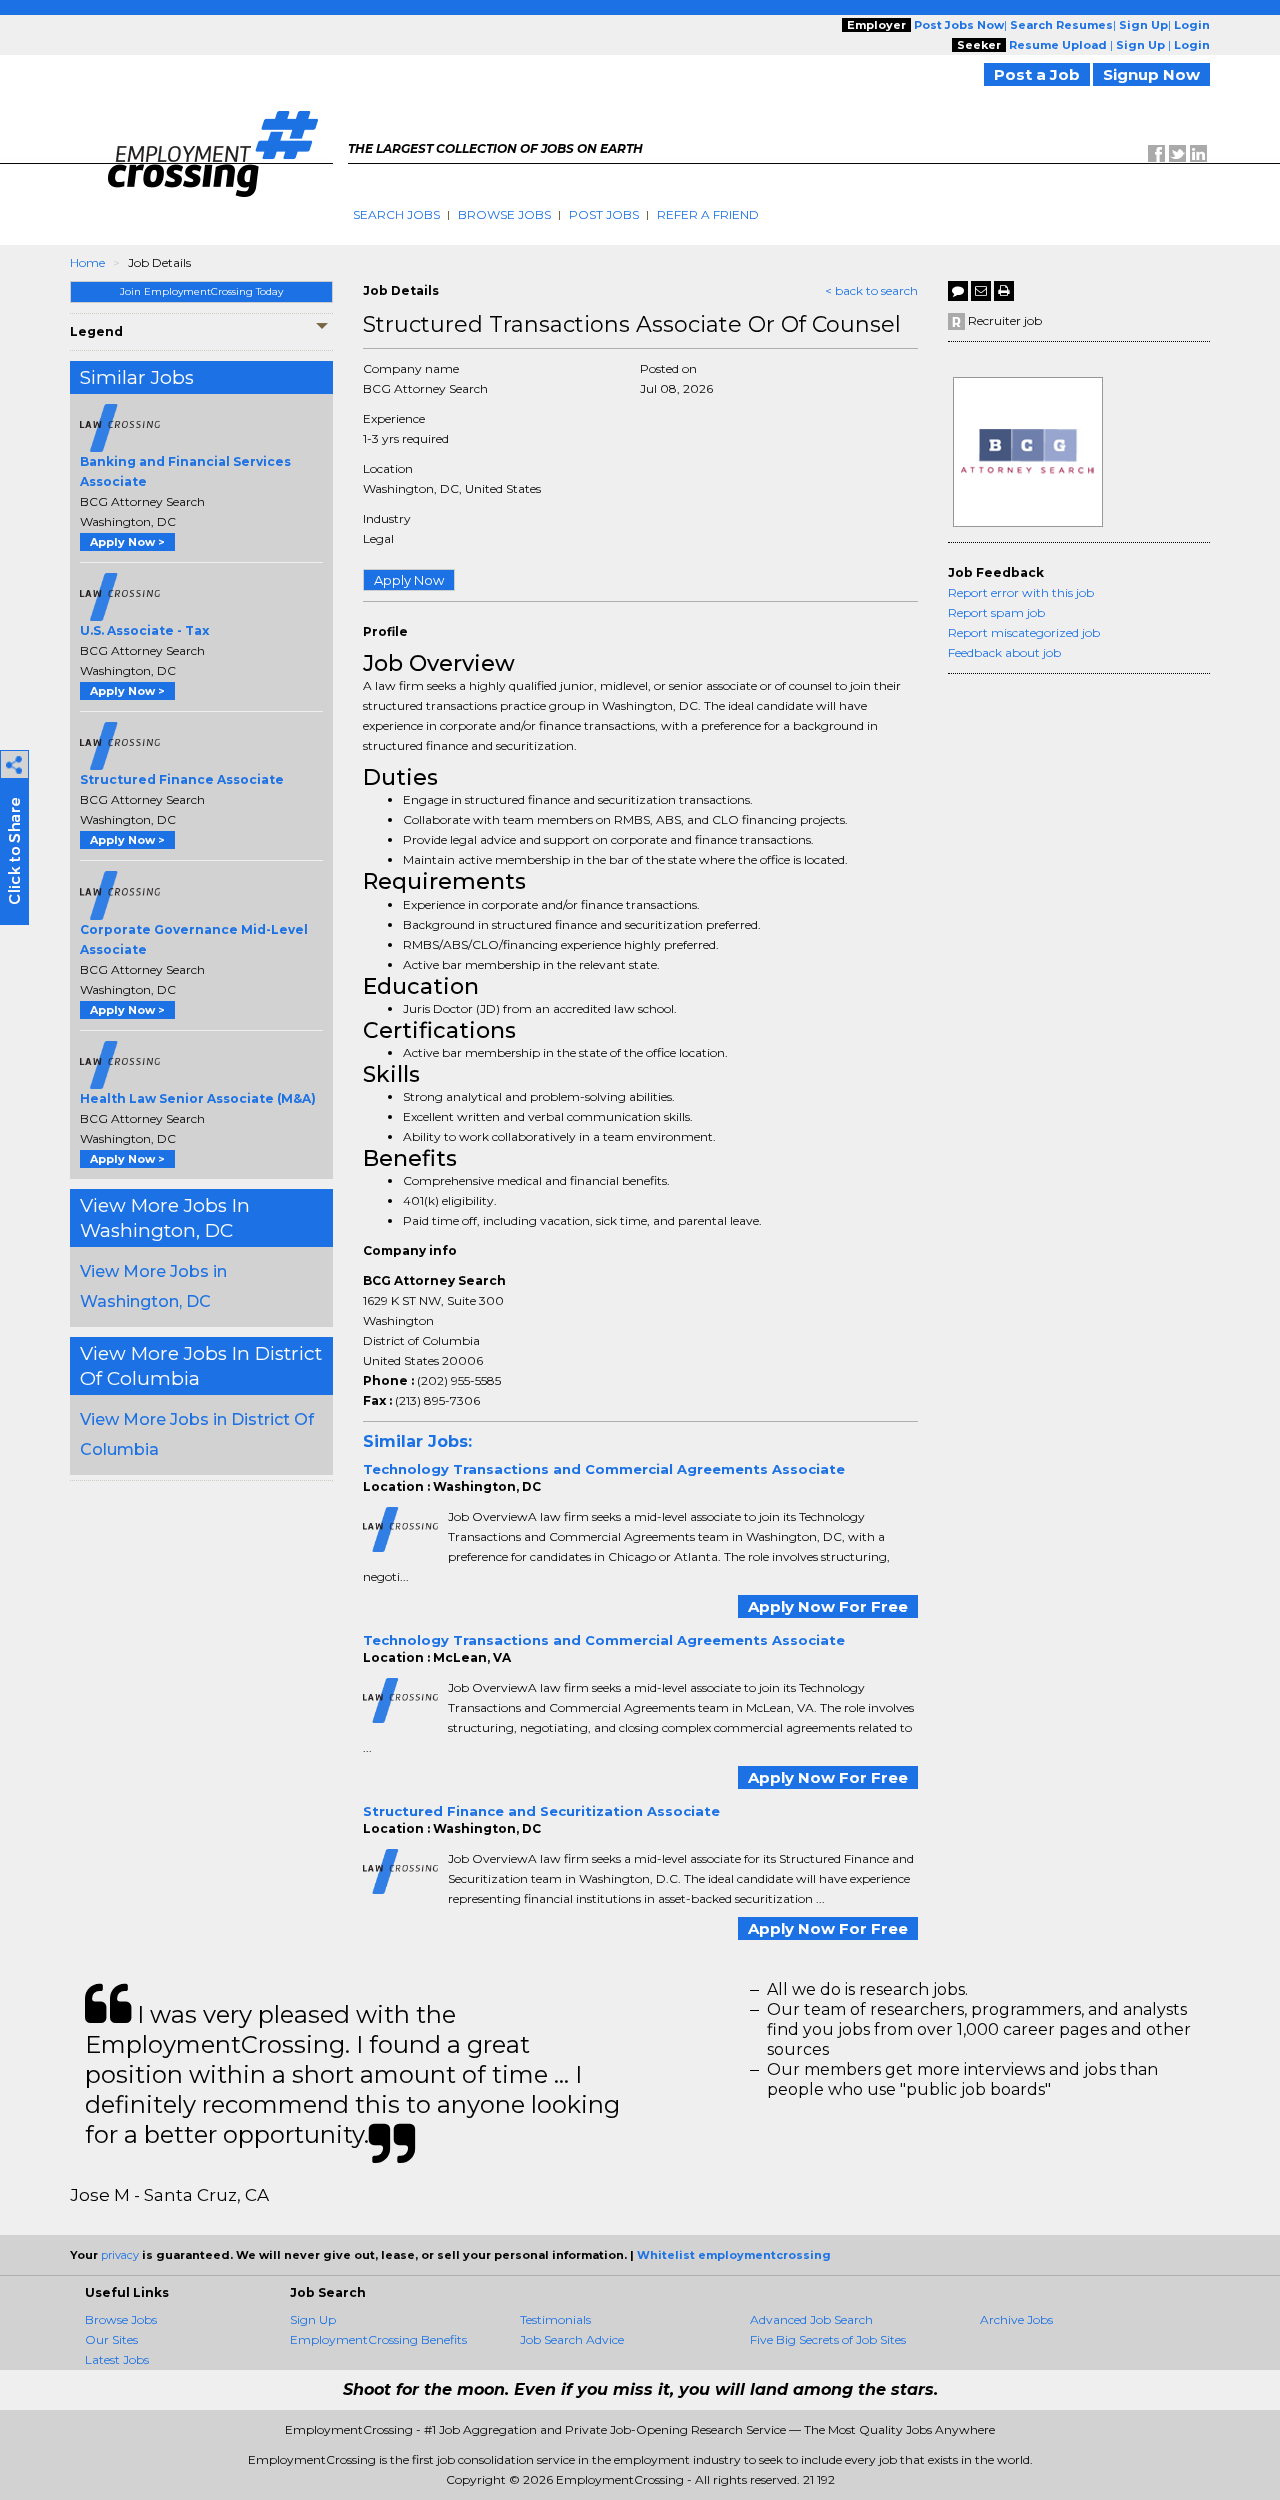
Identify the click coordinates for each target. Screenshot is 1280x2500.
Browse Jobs (504, 214)
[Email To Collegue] (981, 291)
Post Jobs (604, 214)
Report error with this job (1021, 592)
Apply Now (409, 580)
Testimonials (555, 2319)
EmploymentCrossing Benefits (378, 2339)
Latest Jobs (117, 2359)
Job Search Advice (572, 2339)
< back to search (871, 290)
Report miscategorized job (1024, 632)
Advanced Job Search (811, 2319)
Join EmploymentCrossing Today (201, 291)
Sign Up (313, 2319)
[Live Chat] (958, 291)
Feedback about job (1004, 652)
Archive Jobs (1016, 2319)
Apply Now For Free (828, 1606)
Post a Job (1037, 74)
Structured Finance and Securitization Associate (541, 1811)
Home (87, 262)
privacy (120, 2255)
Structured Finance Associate (182, 779)
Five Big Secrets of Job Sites (828, 2339)
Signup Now (1151, 74)
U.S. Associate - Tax (144, 630)
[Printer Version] (1004, 291)
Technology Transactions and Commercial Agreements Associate (604, 1469)
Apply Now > (127, 542)
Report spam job (996, 612)
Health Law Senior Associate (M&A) (198, 1098)
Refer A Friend (708, 214)
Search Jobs (396, 214)
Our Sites (111, 2339)
